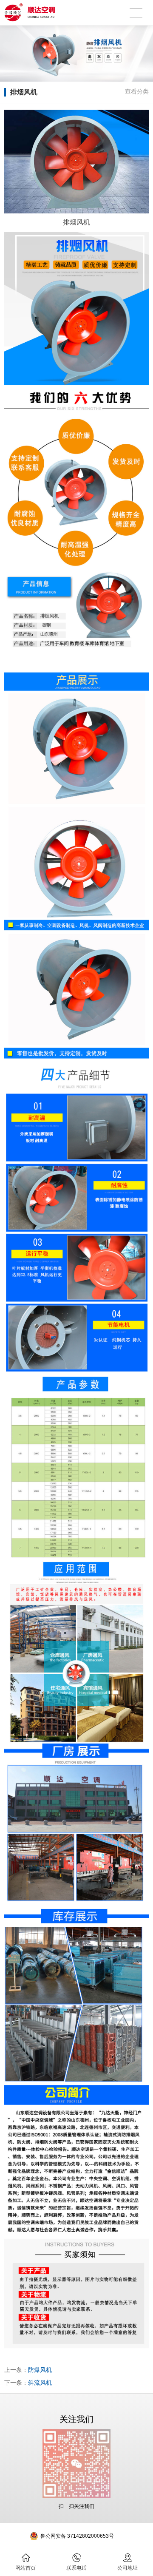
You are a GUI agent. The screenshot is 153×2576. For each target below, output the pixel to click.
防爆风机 (40, 2370)
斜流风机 (40, 2383)
